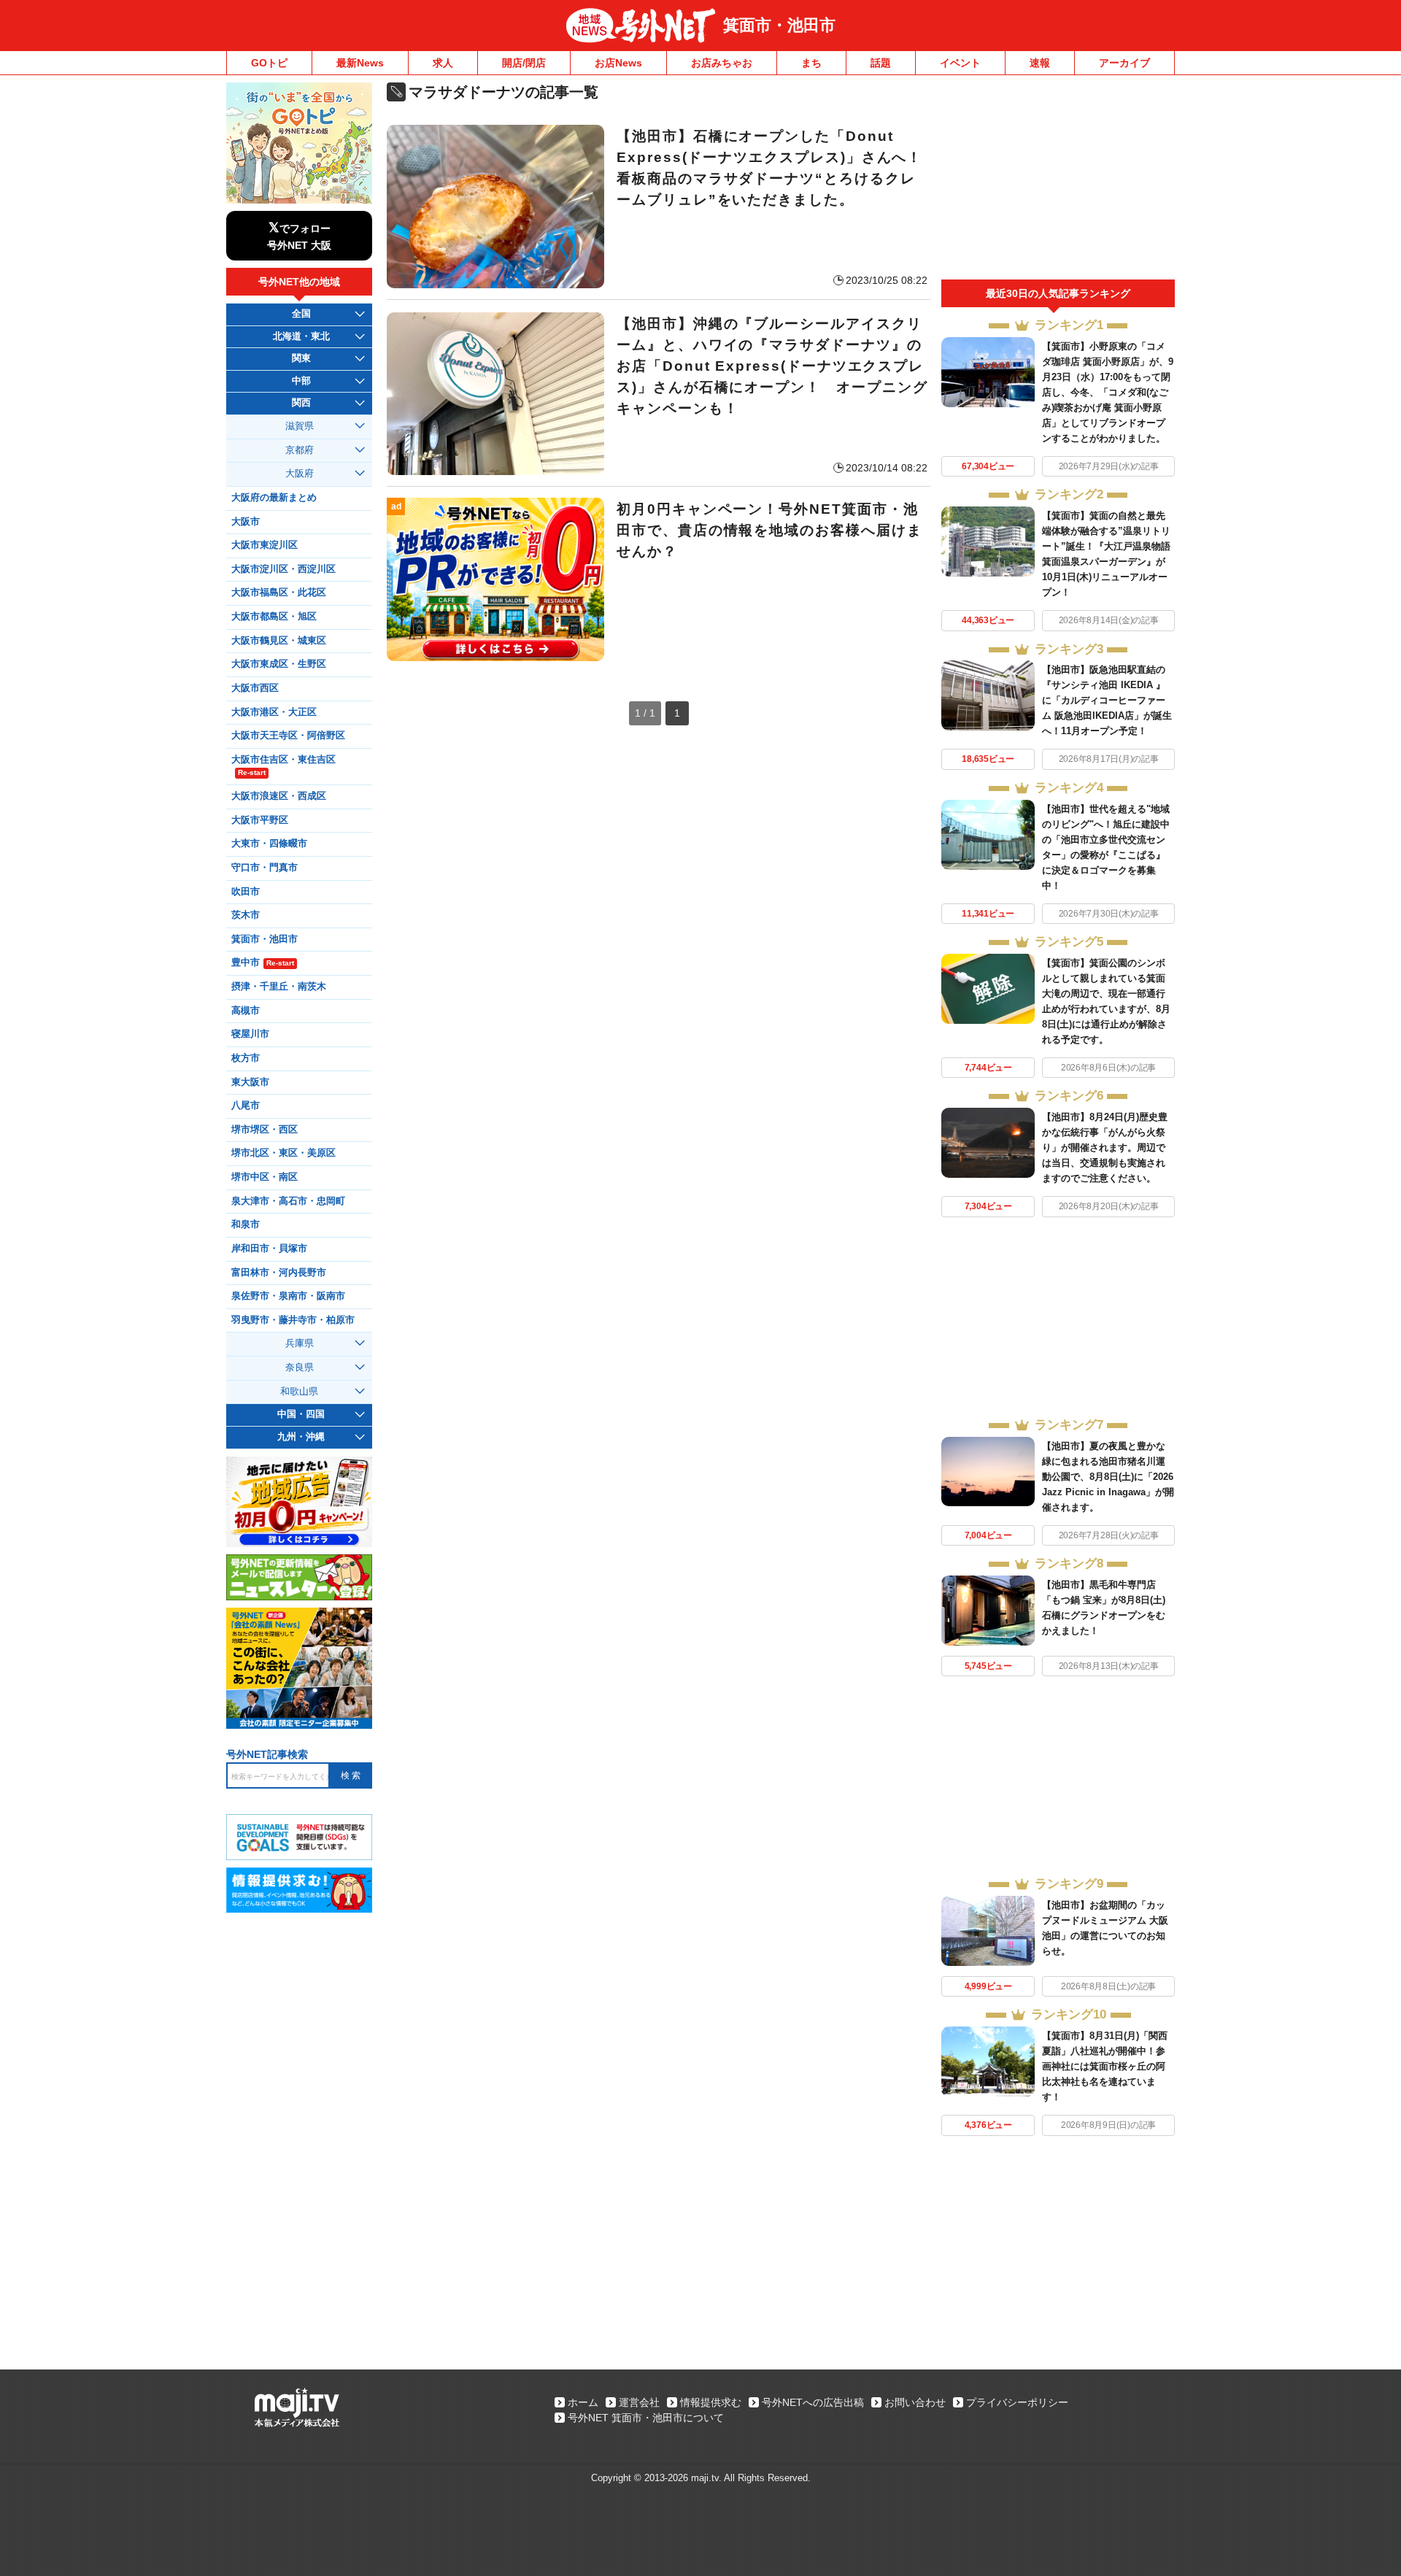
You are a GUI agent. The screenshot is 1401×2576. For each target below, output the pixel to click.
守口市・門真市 (265, 868)
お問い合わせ (915, 2402)
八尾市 (246, 1106)
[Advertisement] (1058, 181)
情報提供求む (711, 2402)
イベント (960, 63)
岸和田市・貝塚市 (269, 1249)
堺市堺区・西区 (265, 1130)
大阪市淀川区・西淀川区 (283, 569)
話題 (881, 63)
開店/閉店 (524, 63)
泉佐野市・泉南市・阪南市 (288, 1296)
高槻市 (246, 1011)
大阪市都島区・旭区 (274, 617)
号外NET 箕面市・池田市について (646, 2418)
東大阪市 (250, 1082)
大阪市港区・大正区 (274, 712)
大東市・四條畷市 (269, 844)
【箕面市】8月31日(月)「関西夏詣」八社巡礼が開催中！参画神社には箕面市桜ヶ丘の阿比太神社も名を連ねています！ (1105, 2066)
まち (811, 63)
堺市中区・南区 (265, 1177)
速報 (1040, 63)
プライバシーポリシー (1017, 2402)
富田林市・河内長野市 (279, 1273)
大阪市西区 (255, 688)
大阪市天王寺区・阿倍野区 (288, 736)
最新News (360, 63)
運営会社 (639, 2402)
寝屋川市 (250, 1034)
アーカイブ (1124, 63)
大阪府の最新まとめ (274, 498)
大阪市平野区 (260, 820)
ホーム (583, 2402)
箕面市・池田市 (779, 25)
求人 (443, 63)
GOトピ (269, 63)
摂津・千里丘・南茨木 (279, 987)
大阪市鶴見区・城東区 (279, 641)
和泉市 (246, 1225)
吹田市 (246, 892)
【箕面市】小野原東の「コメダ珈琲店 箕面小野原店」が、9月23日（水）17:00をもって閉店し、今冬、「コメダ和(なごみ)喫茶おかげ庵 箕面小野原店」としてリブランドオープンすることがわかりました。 (1108, 392)
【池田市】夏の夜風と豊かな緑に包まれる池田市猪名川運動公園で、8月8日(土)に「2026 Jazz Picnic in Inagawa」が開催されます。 (1108, 1477)
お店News (618, 63)
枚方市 (246, 1058)
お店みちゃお (722, 63)
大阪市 (246, 522)
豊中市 (263, 963)
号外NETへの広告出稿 (813, 2402)
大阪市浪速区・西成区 (279, 796)
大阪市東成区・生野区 (279, 664)
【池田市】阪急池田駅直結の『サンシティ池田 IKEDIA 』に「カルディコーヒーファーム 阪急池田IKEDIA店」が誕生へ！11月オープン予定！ (1107, 700)
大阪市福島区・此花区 (279, 593)
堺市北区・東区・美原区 (283, 1153)
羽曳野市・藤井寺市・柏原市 (293, 1320)
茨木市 (246, 915)
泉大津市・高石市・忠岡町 (288, 1201)
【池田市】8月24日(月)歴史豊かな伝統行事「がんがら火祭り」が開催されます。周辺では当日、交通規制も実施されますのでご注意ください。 (1105, 1148)
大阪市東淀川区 (265, 545)
